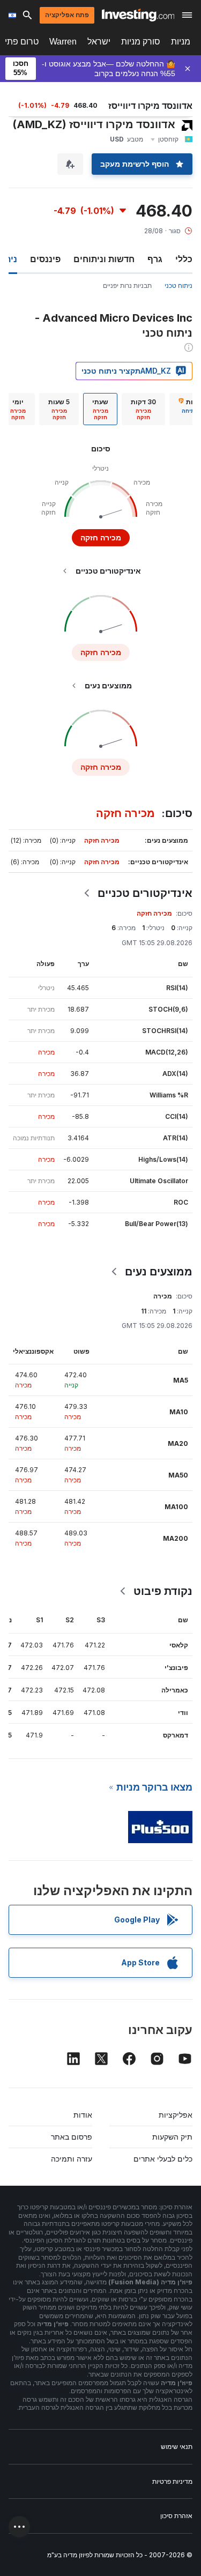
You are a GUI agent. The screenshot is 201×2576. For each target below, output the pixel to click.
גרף (155, 259)
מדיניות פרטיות (172, 2481)
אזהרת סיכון (176, 2516)
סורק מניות (141, 42)
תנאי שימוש (177, 2447)
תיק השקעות (172, 2137)
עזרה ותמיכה (72, 2159)
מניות (181, 42)
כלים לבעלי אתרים (163, 2159)
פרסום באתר (72, 2137)
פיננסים (45, 259)
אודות (83, 2115)
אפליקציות (176, 2115)
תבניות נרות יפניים (127, 285)
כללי (184, 259)
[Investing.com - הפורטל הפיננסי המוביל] (138, 15)
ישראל (99, 42)
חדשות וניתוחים (104, 259)
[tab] (143, 409)
